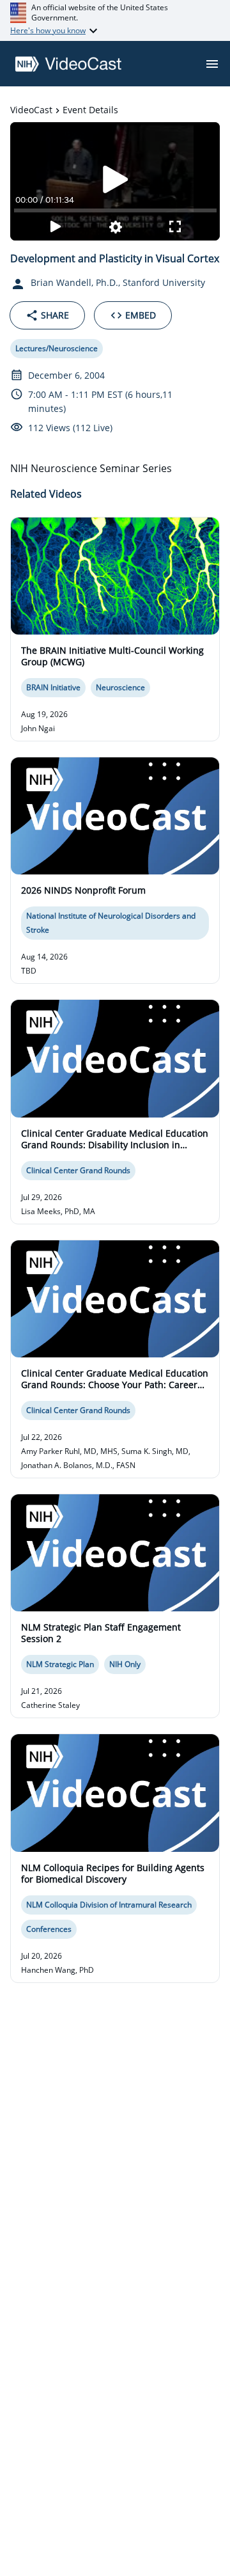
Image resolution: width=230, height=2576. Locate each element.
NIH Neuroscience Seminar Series (91, 468)
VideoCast (31, 110)
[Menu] (212, 64)
